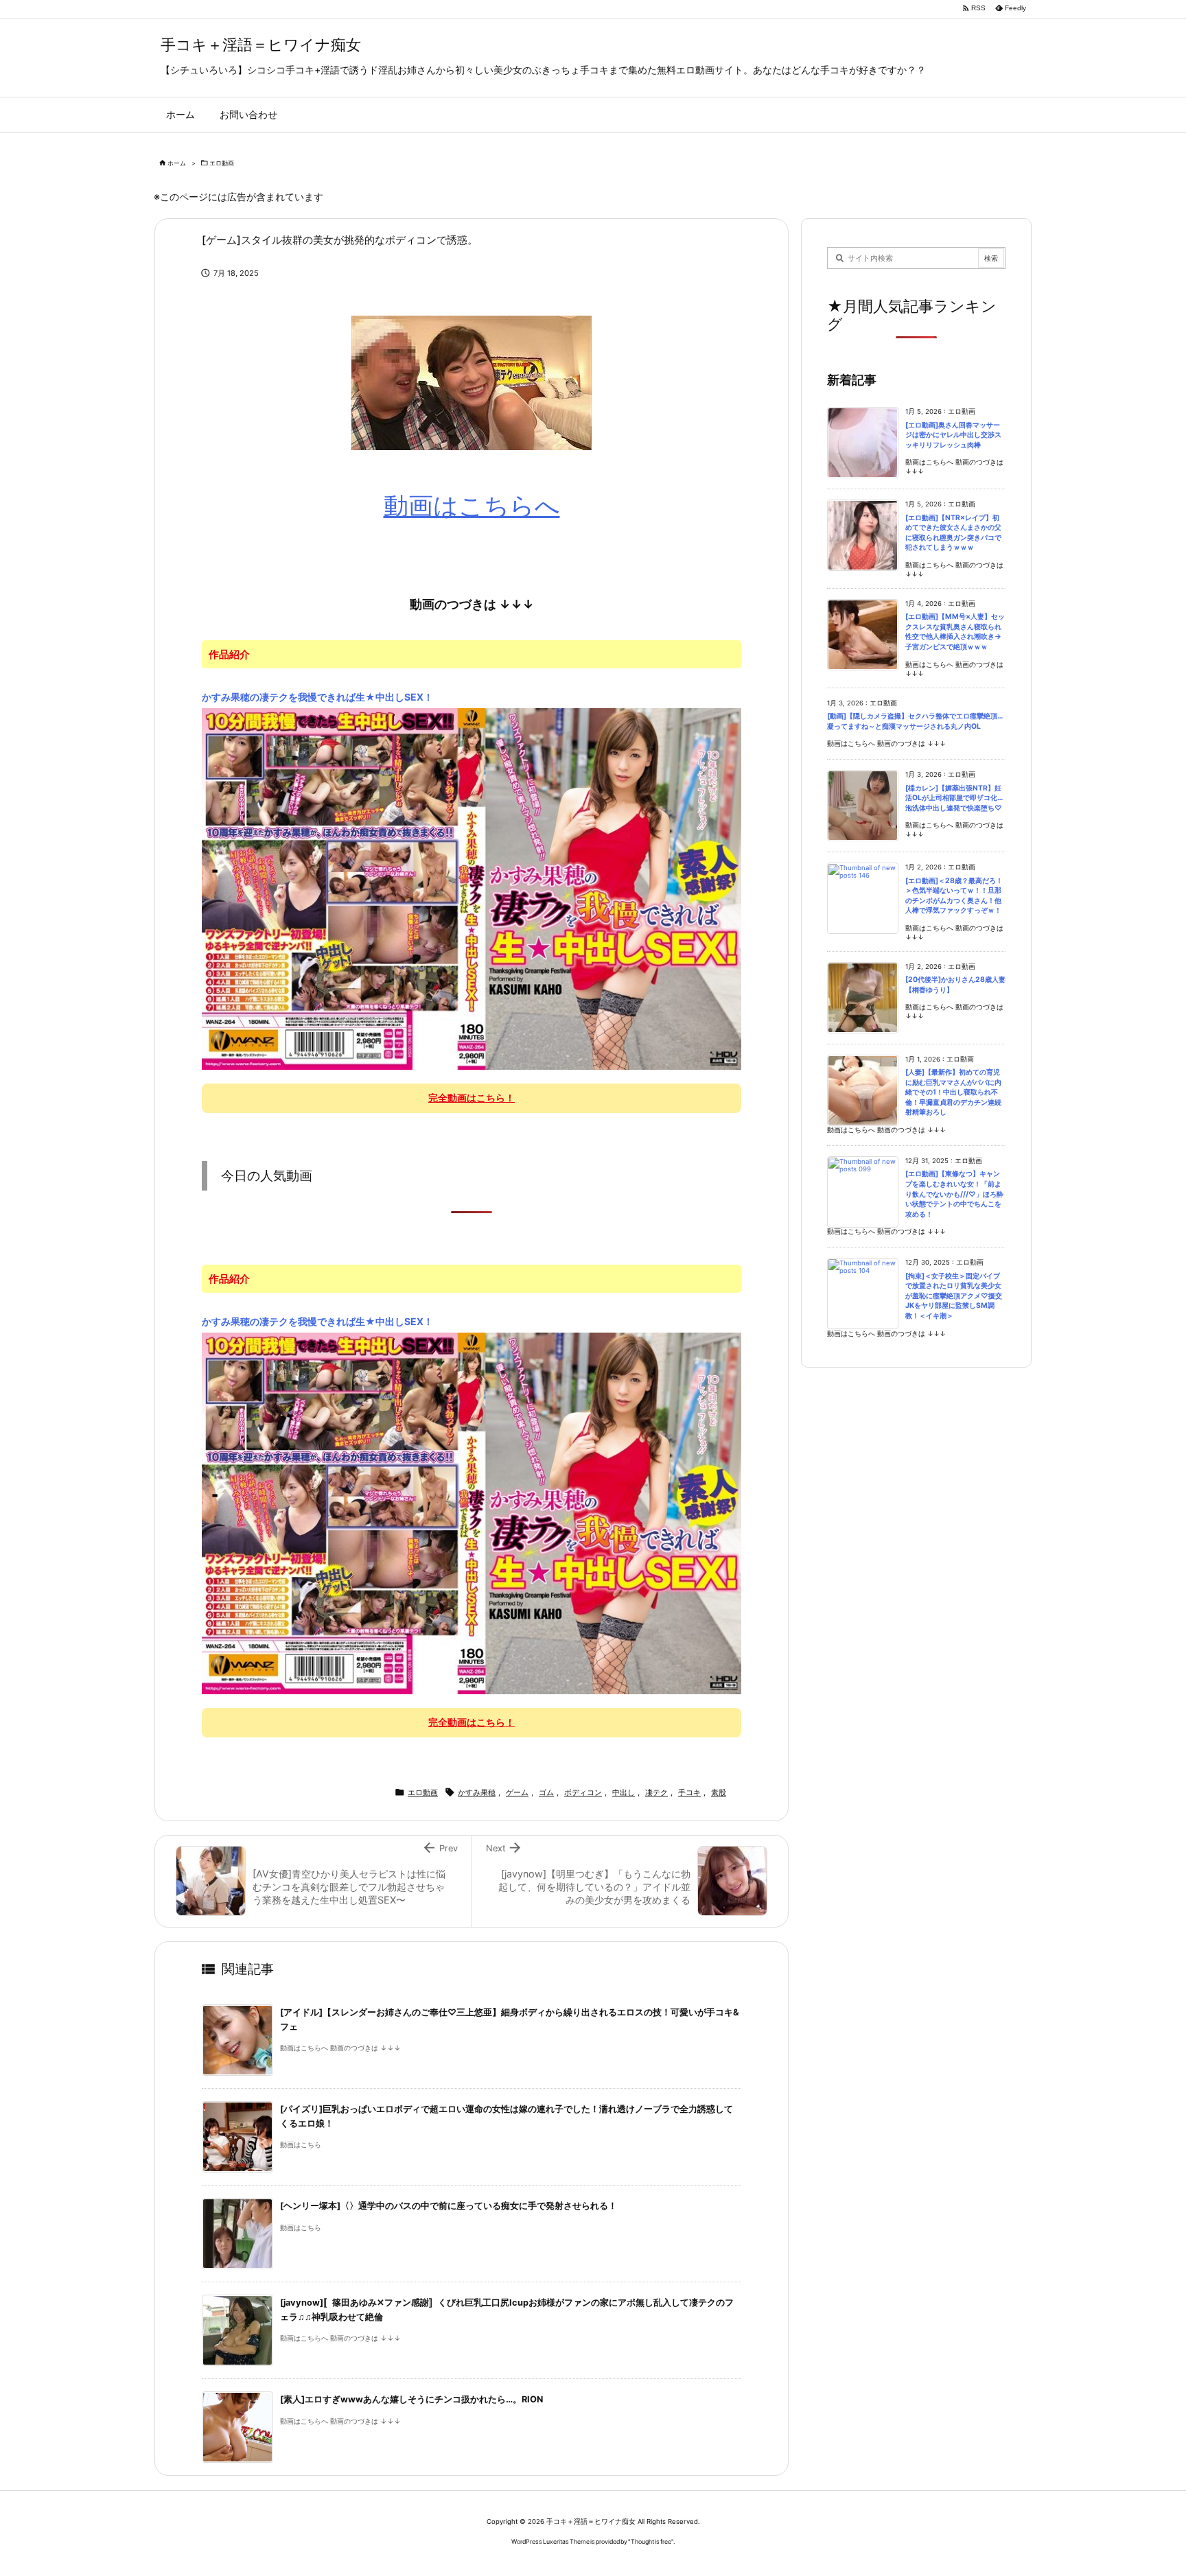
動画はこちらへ (472, 506)
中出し (624, 1792)
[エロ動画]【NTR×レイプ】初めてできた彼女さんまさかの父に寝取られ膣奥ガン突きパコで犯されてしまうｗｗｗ (953, 533)
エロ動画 (222, 163)
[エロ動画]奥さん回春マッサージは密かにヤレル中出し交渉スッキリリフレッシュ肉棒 (953, 435)
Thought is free (651, 2541)
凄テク (656, 1792)
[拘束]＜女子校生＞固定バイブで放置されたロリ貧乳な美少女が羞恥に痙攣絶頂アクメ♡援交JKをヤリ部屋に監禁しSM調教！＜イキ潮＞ (954, 1296)
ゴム (546, 1792)
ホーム (177, 163)
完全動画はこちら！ (472, 1098)
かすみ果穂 (477, 1792)
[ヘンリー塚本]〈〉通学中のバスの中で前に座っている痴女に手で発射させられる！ (449, 2206)
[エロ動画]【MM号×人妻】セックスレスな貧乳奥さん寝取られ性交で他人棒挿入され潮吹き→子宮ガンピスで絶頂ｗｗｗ (955, 632)
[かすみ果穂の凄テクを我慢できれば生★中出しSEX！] (472, 889)
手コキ (689, 1792)
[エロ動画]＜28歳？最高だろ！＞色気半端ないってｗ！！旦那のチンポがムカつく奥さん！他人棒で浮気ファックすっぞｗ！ (954, 896)
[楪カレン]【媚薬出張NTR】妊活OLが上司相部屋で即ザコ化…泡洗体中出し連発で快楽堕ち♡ (954, 798)
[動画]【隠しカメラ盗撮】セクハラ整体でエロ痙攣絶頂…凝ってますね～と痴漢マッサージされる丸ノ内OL (915, 721)
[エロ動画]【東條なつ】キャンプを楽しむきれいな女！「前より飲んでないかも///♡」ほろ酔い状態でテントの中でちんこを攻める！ (954, 1194)
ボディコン (583, 1792)
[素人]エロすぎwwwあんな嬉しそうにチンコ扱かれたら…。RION (411, 2399)
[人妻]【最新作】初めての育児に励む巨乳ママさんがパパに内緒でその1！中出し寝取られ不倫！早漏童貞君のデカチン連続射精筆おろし (953, 1092)
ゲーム (517, 1792)
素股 (719, 1792)
